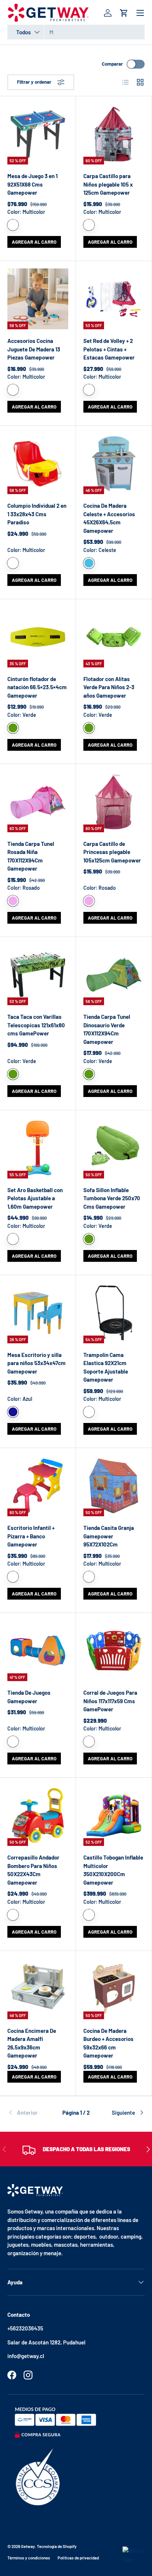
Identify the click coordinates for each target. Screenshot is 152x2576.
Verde (13, 728)
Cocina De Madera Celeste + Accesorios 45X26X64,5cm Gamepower (109, 518)
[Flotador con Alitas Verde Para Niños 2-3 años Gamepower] (114, 637)
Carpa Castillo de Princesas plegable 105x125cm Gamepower (112, 852)
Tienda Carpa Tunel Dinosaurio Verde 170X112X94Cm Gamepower (107, 1029)
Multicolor (13, 225)
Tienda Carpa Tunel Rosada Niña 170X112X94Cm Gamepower (31, 856)
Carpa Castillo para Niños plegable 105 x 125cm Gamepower (108, 184)
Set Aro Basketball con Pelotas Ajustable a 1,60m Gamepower (35, 1198)
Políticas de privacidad (78, 2558)
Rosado (13, 901)
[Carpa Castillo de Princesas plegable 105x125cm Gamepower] (114, 802)
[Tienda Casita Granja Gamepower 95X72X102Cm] (114, 1486)
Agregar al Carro (34, 242)
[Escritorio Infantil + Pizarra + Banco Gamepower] (38, 1486)
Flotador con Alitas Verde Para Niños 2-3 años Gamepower (109, 687)
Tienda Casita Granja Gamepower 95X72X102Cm (109, 1536)
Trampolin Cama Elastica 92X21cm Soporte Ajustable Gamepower (106, 1367)
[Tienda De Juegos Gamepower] (38, 1651)
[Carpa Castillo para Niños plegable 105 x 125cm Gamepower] (114, 134)
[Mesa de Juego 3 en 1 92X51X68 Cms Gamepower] (38, 134)
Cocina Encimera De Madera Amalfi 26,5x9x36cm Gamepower (32, 2043)
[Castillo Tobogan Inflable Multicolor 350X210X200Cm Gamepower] (114, 1815)
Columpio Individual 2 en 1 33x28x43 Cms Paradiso (37, 514)
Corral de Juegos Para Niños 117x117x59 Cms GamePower (110, 1701)
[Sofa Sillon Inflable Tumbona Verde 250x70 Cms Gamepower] (114, 1148)
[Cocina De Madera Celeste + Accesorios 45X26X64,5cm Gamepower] (114, 464)
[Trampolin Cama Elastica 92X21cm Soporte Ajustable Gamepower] (114, 1313)
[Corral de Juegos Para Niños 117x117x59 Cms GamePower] (114, 1651)
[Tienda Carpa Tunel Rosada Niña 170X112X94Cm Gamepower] (38, 802)
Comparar (112, 64)
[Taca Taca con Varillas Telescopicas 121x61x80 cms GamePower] (38, 975)
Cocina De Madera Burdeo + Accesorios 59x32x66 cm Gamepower (108, 2043)
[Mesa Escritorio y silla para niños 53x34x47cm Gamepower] (38, 1313)
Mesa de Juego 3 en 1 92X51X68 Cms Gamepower (32, 184)
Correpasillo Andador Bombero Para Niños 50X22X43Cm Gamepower (33, 1870)
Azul (13, 1412)
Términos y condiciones (29, 2558)
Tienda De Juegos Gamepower (29, 1697)
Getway (28, 2546)
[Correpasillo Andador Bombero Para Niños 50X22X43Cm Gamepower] (38, 1815)
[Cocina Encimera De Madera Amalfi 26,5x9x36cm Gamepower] (38, 1989)
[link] (30, 2112)
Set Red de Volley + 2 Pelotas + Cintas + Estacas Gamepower (109, 349)
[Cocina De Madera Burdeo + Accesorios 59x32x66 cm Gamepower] (114, 1989)
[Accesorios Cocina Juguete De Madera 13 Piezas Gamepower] (38, 299)
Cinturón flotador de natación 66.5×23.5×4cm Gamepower (37, 687)
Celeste (89, 563)
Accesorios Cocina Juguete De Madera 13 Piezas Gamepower (34, 349)
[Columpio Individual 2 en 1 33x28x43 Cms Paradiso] (38, 464)
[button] (124, 13)
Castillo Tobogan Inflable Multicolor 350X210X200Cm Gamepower (113, 1870)
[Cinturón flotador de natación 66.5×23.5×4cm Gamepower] (38, 637)
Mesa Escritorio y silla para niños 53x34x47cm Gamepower (37, 1363)
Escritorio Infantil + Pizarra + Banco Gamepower (31, 1536)
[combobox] (76, 32)
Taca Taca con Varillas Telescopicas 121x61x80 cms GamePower (36, 1025)
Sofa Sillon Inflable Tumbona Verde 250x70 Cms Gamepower (112, 1198)
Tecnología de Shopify (57, 2546)
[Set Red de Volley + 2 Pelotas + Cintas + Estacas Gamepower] (114, 299)
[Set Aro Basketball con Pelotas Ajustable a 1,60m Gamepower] (38, 1148)
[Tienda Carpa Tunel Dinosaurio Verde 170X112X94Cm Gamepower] (114, 975)
